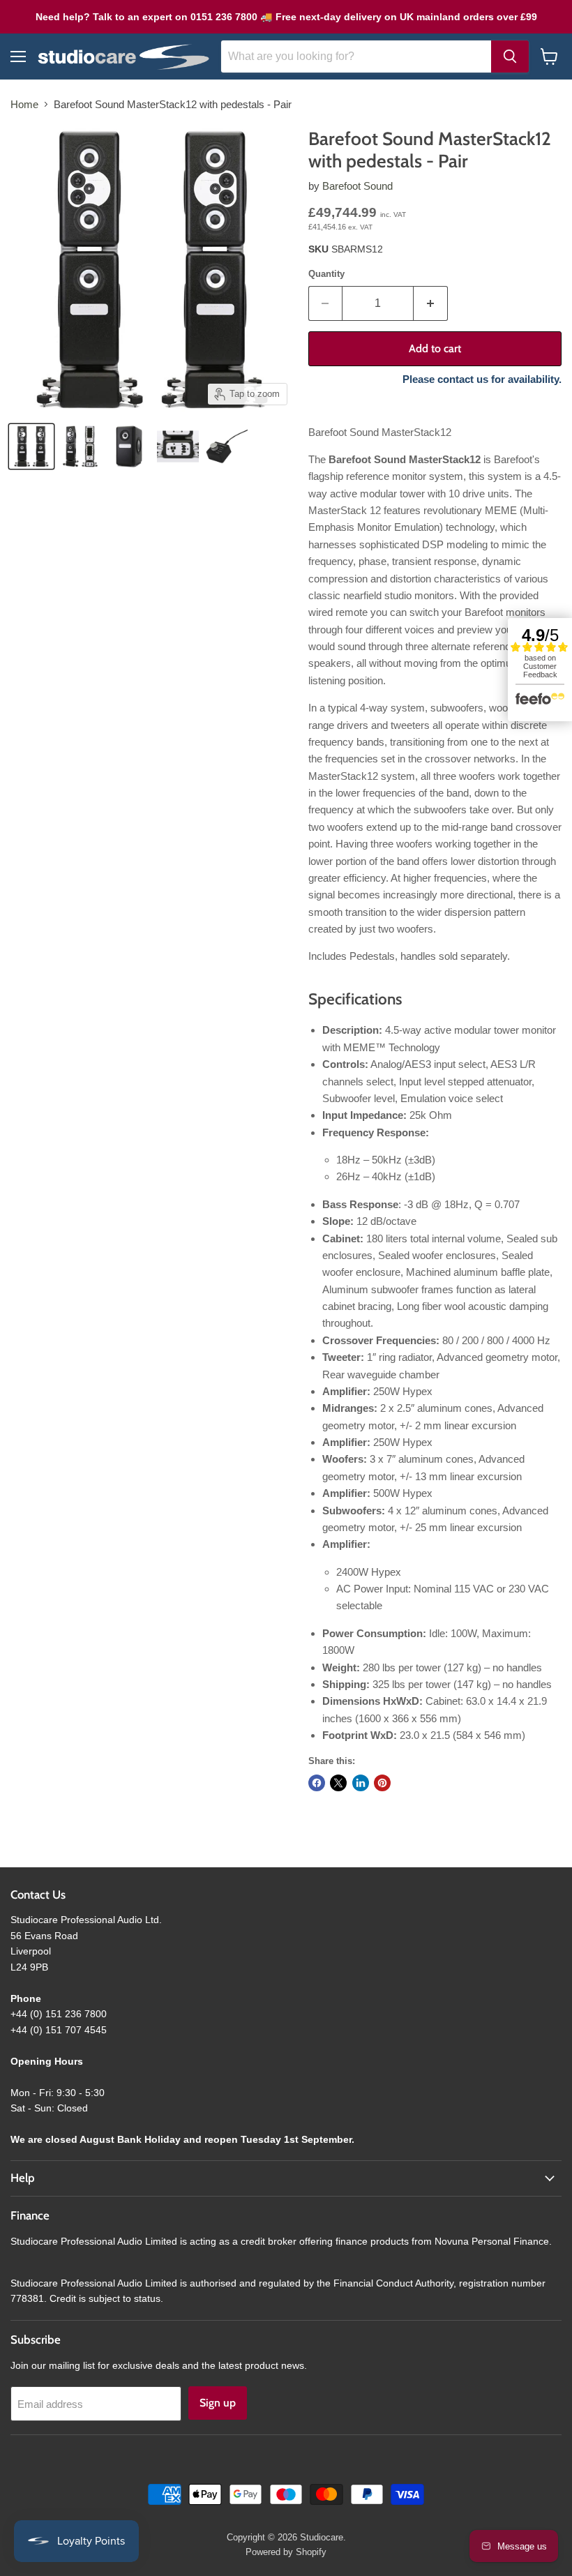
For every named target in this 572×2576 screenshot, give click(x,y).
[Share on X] (338, 1783)
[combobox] (356, 57)
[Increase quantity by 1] (431, 303)
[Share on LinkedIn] (361, 1783)
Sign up (218, 2403)
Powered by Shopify (286, 2552)
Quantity (326, 274)
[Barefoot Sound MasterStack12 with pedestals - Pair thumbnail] (80, 446)
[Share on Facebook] (317, 1783)
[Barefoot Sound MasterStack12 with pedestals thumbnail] (31, 446)
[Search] (510, 57)
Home (24, 104)
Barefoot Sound (357, 186)
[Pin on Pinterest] (382, 1783)
